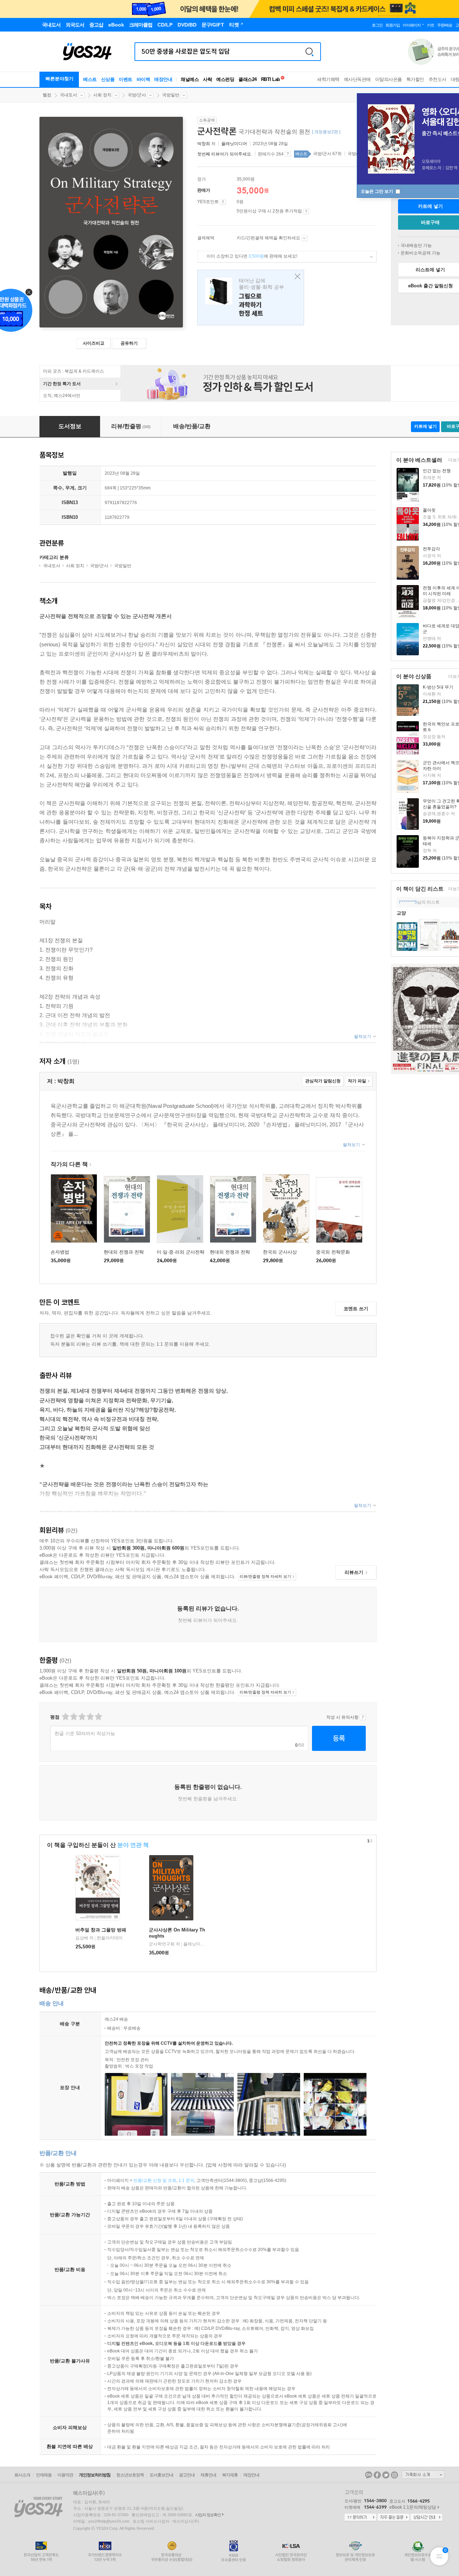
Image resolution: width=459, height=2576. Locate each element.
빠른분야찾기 (60, 79)
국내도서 (68, 95)
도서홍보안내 (161, 2475)
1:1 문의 (186, 2180)
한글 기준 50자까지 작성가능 (85, 1734)
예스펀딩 (225, 79)
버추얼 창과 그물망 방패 (101, 1930)
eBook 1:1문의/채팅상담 (413, 2507)
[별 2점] (65, 1717)
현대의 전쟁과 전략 (124, 1252)
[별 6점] (82, 1717)
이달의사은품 (389, 79)
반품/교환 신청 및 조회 (155, 2180)
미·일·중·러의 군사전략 (181, 1252)
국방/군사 (137, 95)
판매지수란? (288, 154)
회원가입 (393, 25)
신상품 (108, 79)
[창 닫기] (296, 277)
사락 (207, 79)
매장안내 (163, 79)
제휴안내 (208, 2475)
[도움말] (223, 202)
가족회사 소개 (423, 2475)
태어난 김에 (251, 298)
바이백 (143, 79)
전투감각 (431, 549)
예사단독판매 (357, 79)
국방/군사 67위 (327, 154)
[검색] (309, 52)
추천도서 (437, 79)
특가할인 (415, 79)
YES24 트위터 (386, 2475)
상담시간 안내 (426, 2518)
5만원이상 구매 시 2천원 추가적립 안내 (306, 211)
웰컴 (47, 95)
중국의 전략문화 (333, 1252)
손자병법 (60, 1252)
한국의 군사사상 (280, 1252)
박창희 (204, 144)
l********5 (408, 902)
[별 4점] (73, 1717)
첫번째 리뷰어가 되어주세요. (225, 154)
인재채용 (44, 2475)
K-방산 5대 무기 (438, 687)
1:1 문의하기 (360, 2518)
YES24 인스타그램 (394, 2475)
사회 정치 (102, 95)
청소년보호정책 (130, 2475)
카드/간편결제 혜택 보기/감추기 (304, 238)
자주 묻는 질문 (393, 2518)
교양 (401, 913)
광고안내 (187, 2475)
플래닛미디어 (234, 144)
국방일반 (171, 95)
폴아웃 (429, 510)
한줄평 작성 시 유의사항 (363, 1717)
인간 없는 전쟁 (437, 471)
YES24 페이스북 (377, 2475)
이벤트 (126, 79)
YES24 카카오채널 (369, 2475)
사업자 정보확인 (208, 2515)
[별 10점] (98, 1717)
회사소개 (22, 2475)
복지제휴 (230, 2475)
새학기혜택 (328, 79)
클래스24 (248, 79)
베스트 (90, 79)
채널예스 (190, 79)
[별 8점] (90, 1717)
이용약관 (65, 2475)
